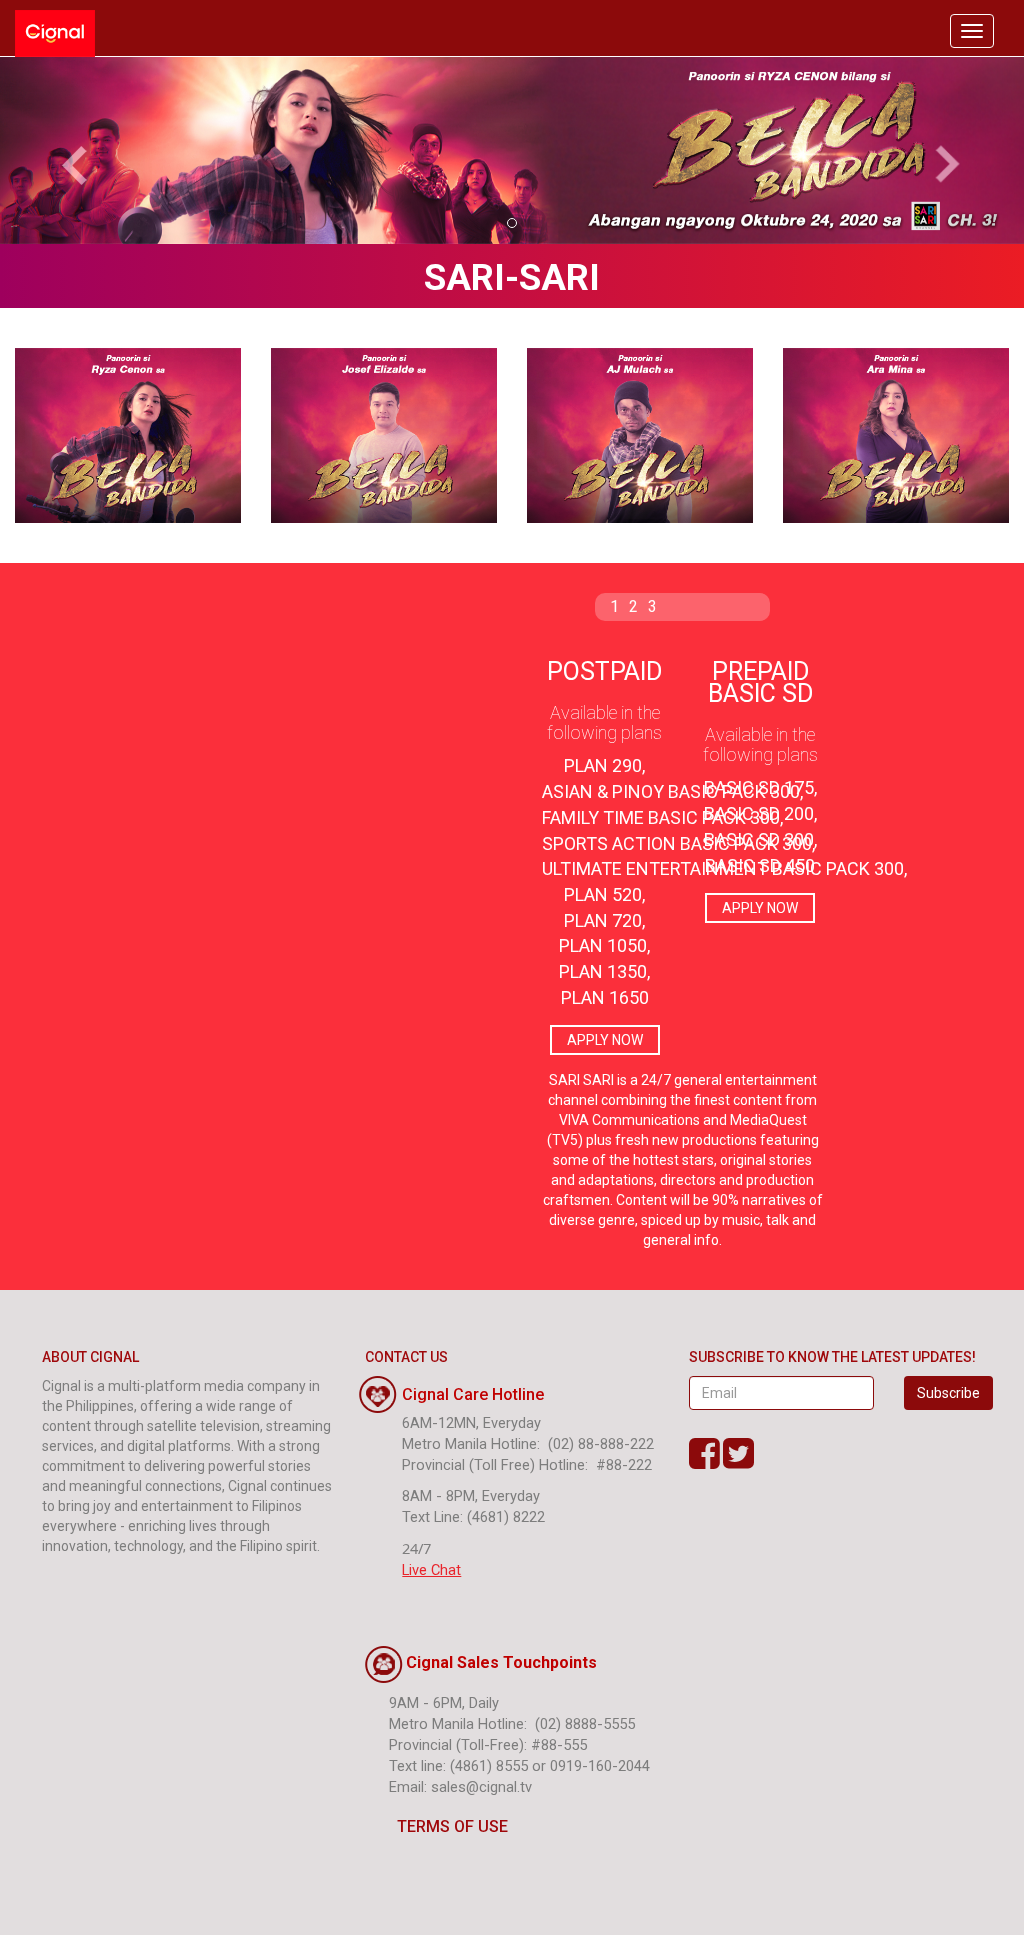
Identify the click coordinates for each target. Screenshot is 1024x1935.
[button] (77, 150)
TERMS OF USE (452, 1826)
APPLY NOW (605, 1040)
